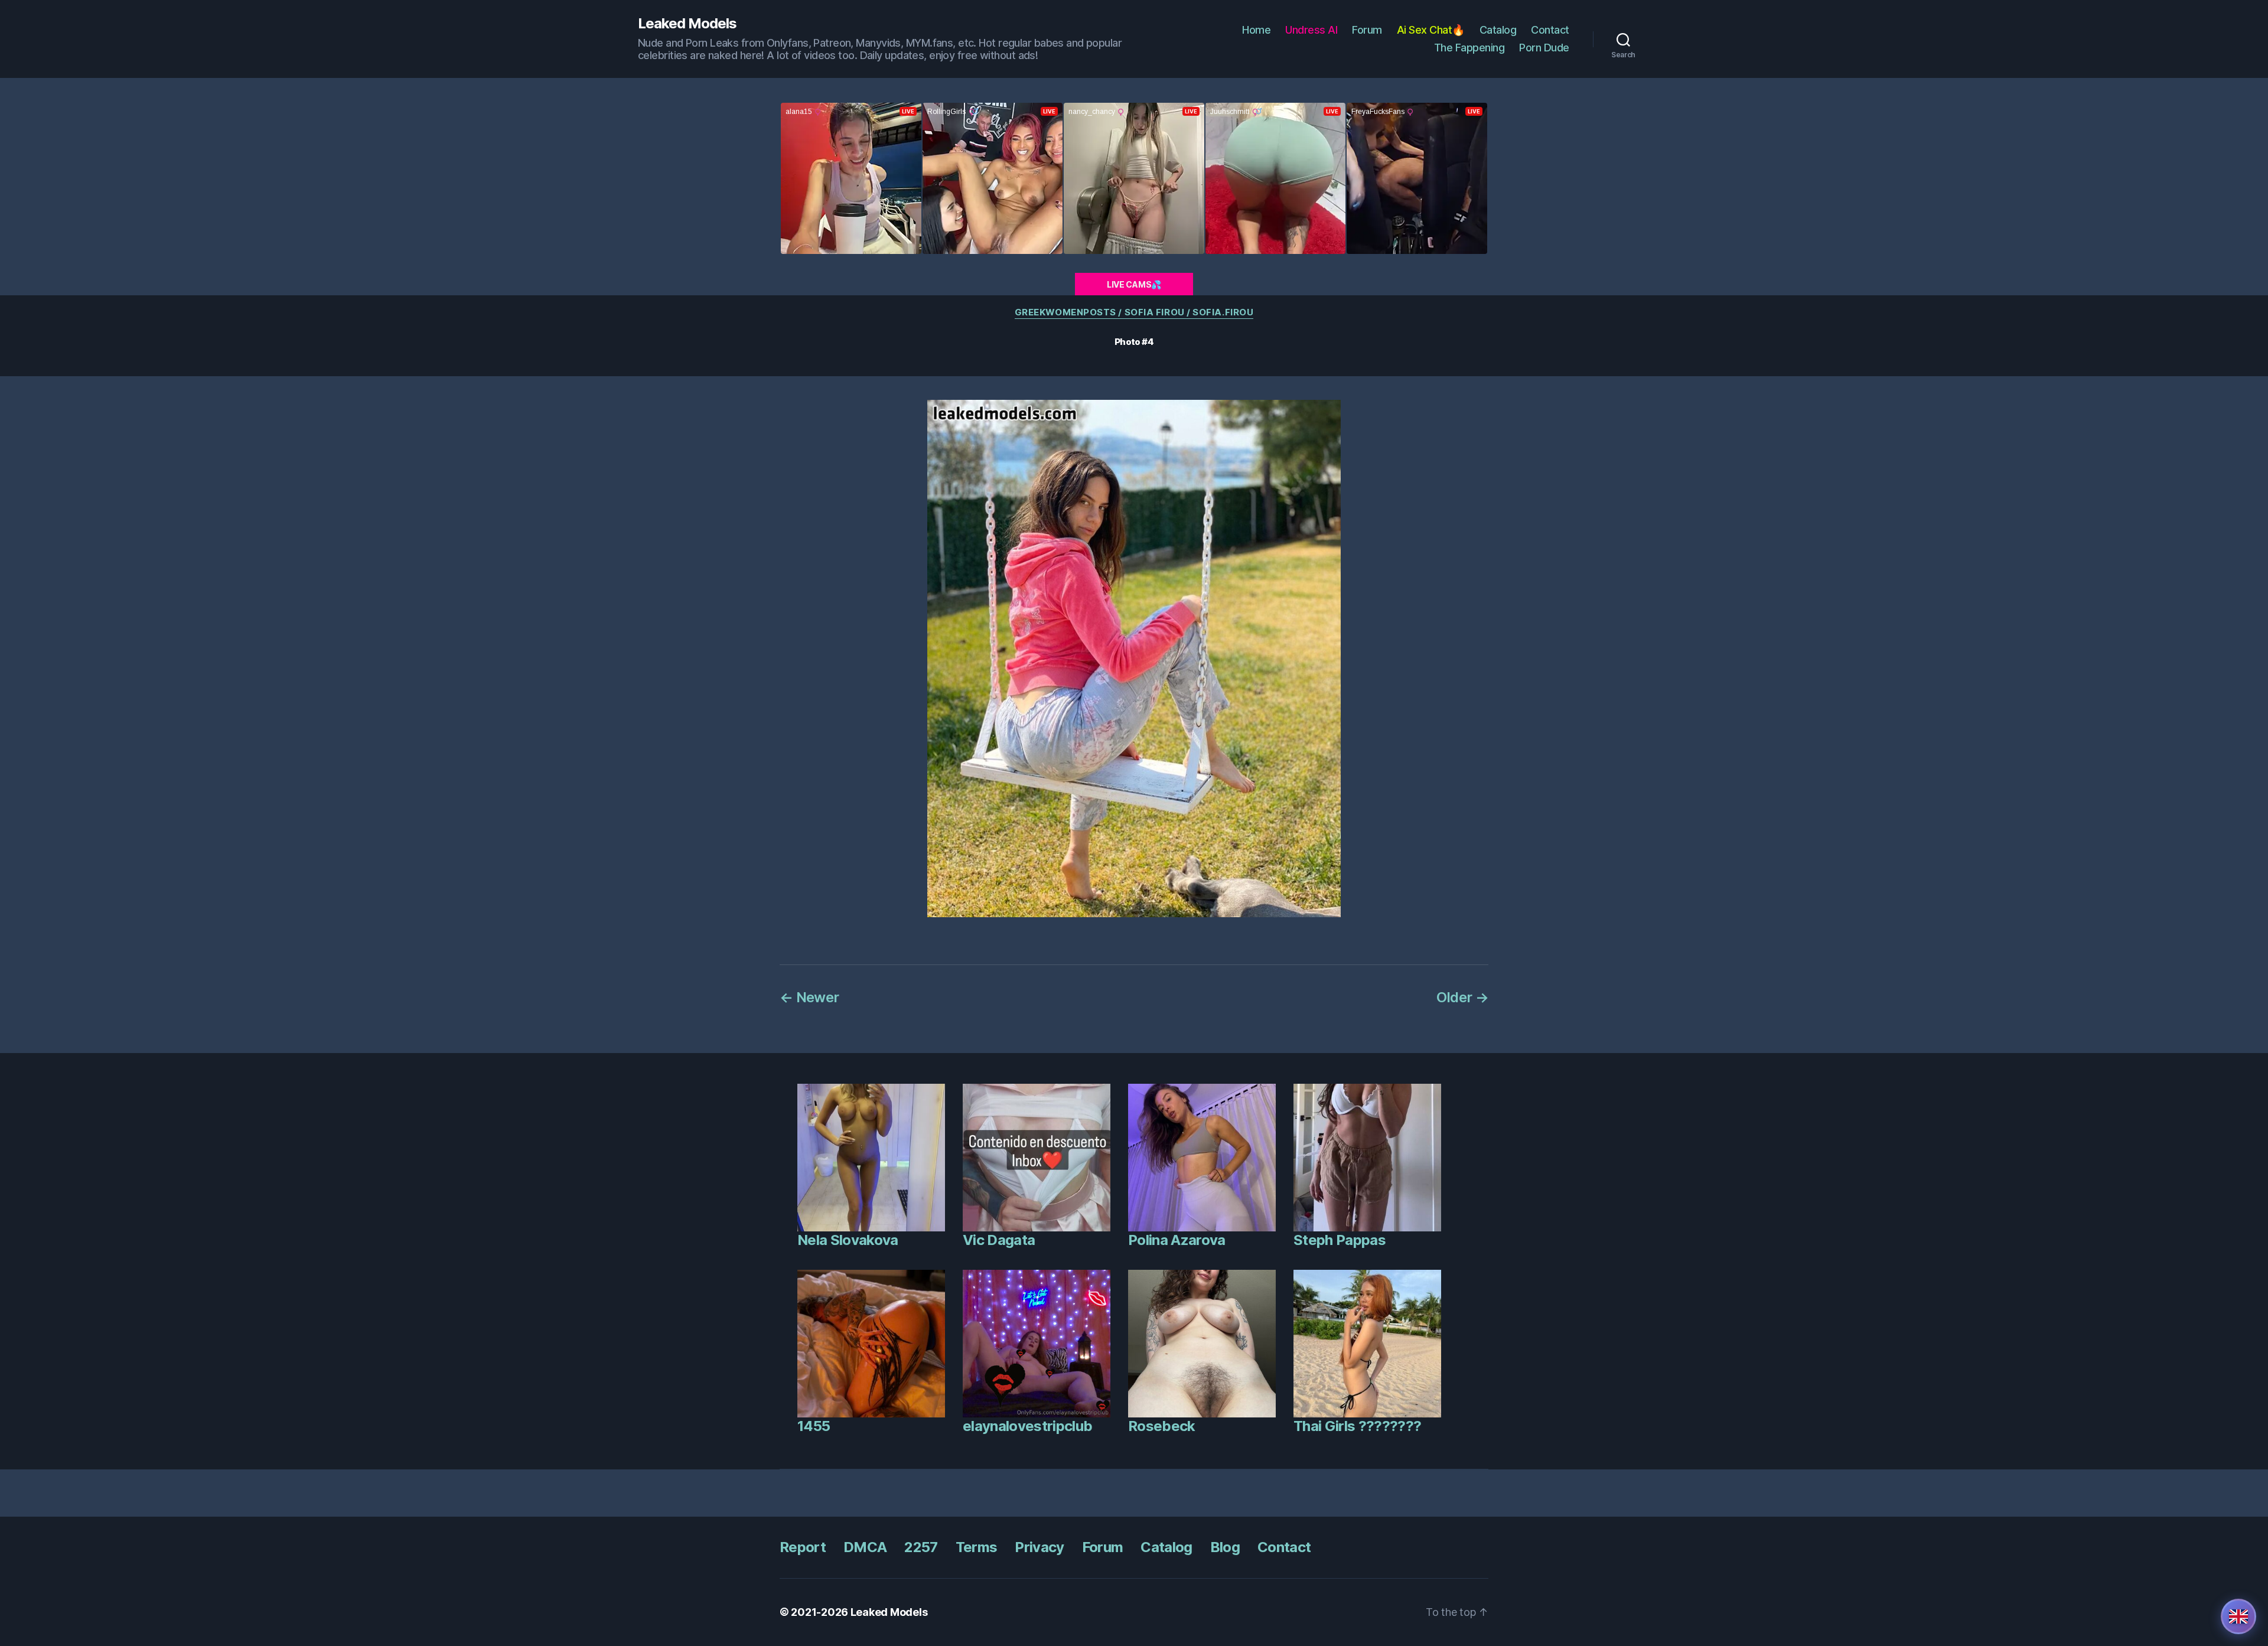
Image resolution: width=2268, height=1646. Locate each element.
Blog (1225, 1547)
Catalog (1498, 30)
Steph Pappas (1340, 1240)
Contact (1550, 30)
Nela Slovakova (848, 1240)
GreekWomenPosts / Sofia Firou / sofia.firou (1134, 312)
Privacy (1039, 1547)
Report (803, 1547)
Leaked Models (687, 24)
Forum (1367, 30)
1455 (814, 1426)
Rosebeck (1162, 1426)
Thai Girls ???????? (1357, 1426)
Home (1256, 30)
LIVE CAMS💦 (1134, 284)
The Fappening (1469, 48)
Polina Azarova (1177, 1240)
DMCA (865, 1547)
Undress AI (1311, 30)
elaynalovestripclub (1027, 1426)
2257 (921, 1547)
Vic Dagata (999, 1240)
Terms (977, 1547)
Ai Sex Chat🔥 (1431, 30)
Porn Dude (1544, 48)
